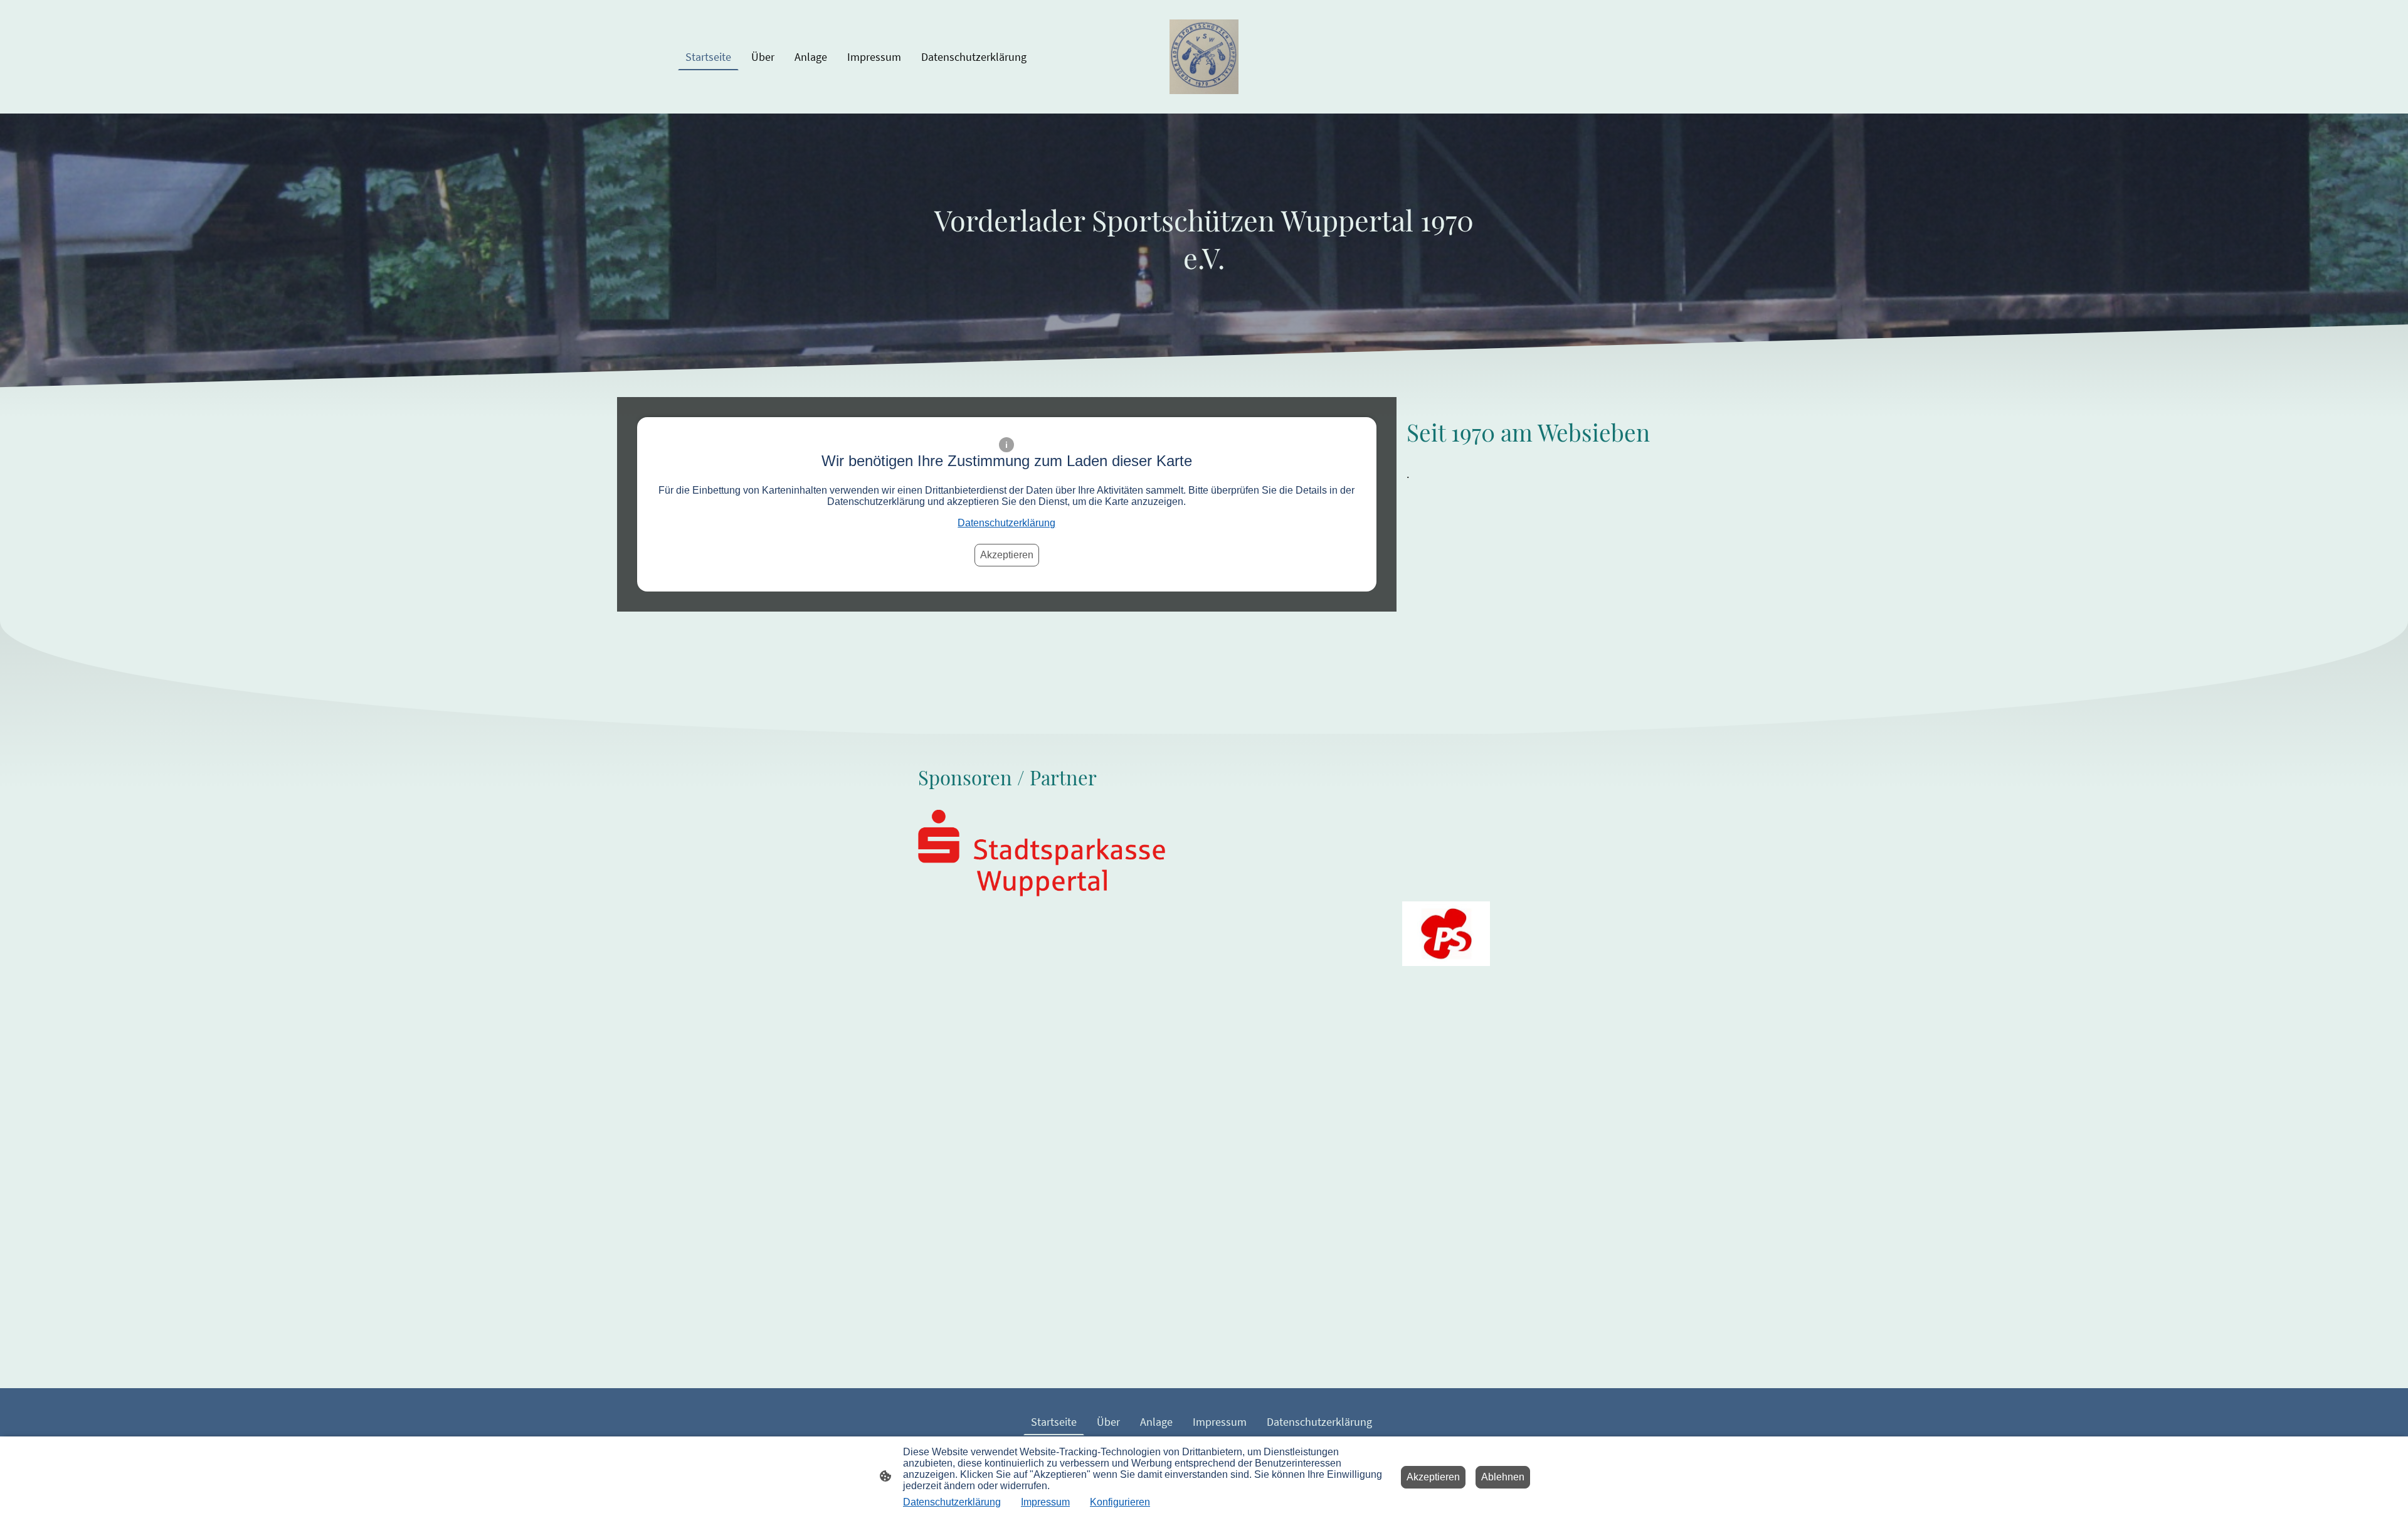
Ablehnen (1503, 1477)
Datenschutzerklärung (1006, 523)
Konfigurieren (1120, 1502)
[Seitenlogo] (1204, 57)
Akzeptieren (1007, 555)
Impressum (1045, 1502)
